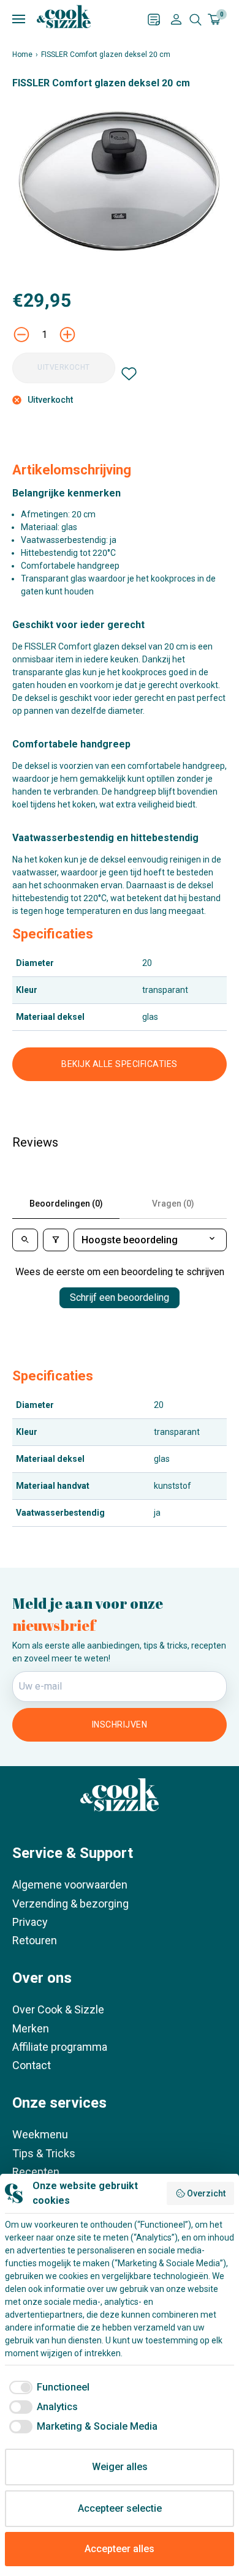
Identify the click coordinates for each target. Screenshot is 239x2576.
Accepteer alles (120, 2549)
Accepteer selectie (120, 2508)
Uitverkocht (64, 367)
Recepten (36, 2172)
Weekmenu (40, 2134)
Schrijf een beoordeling (120, 1297)
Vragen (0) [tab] (173, 1204)
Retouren (35, 1940)
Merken (31, 2028)
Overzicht (206, 2193)
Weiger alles (120, 2467)
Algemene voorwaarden (70, 1885)
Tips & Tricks (44, 2153)
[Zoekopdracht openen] (195, 20)
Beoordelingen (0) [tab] (66, 1204)
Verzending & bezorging (70, 1904)
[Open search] (25, 1240)
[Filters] (56, 1240)
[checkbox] (47, 2387)
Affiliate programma (60, 2047)
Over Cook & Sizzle (58, 2009)
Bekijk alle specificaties (120, 1064)
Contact (32, 2065)
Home (22, 54)
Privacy (30, 1922)
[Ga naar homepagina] (64, 17)
